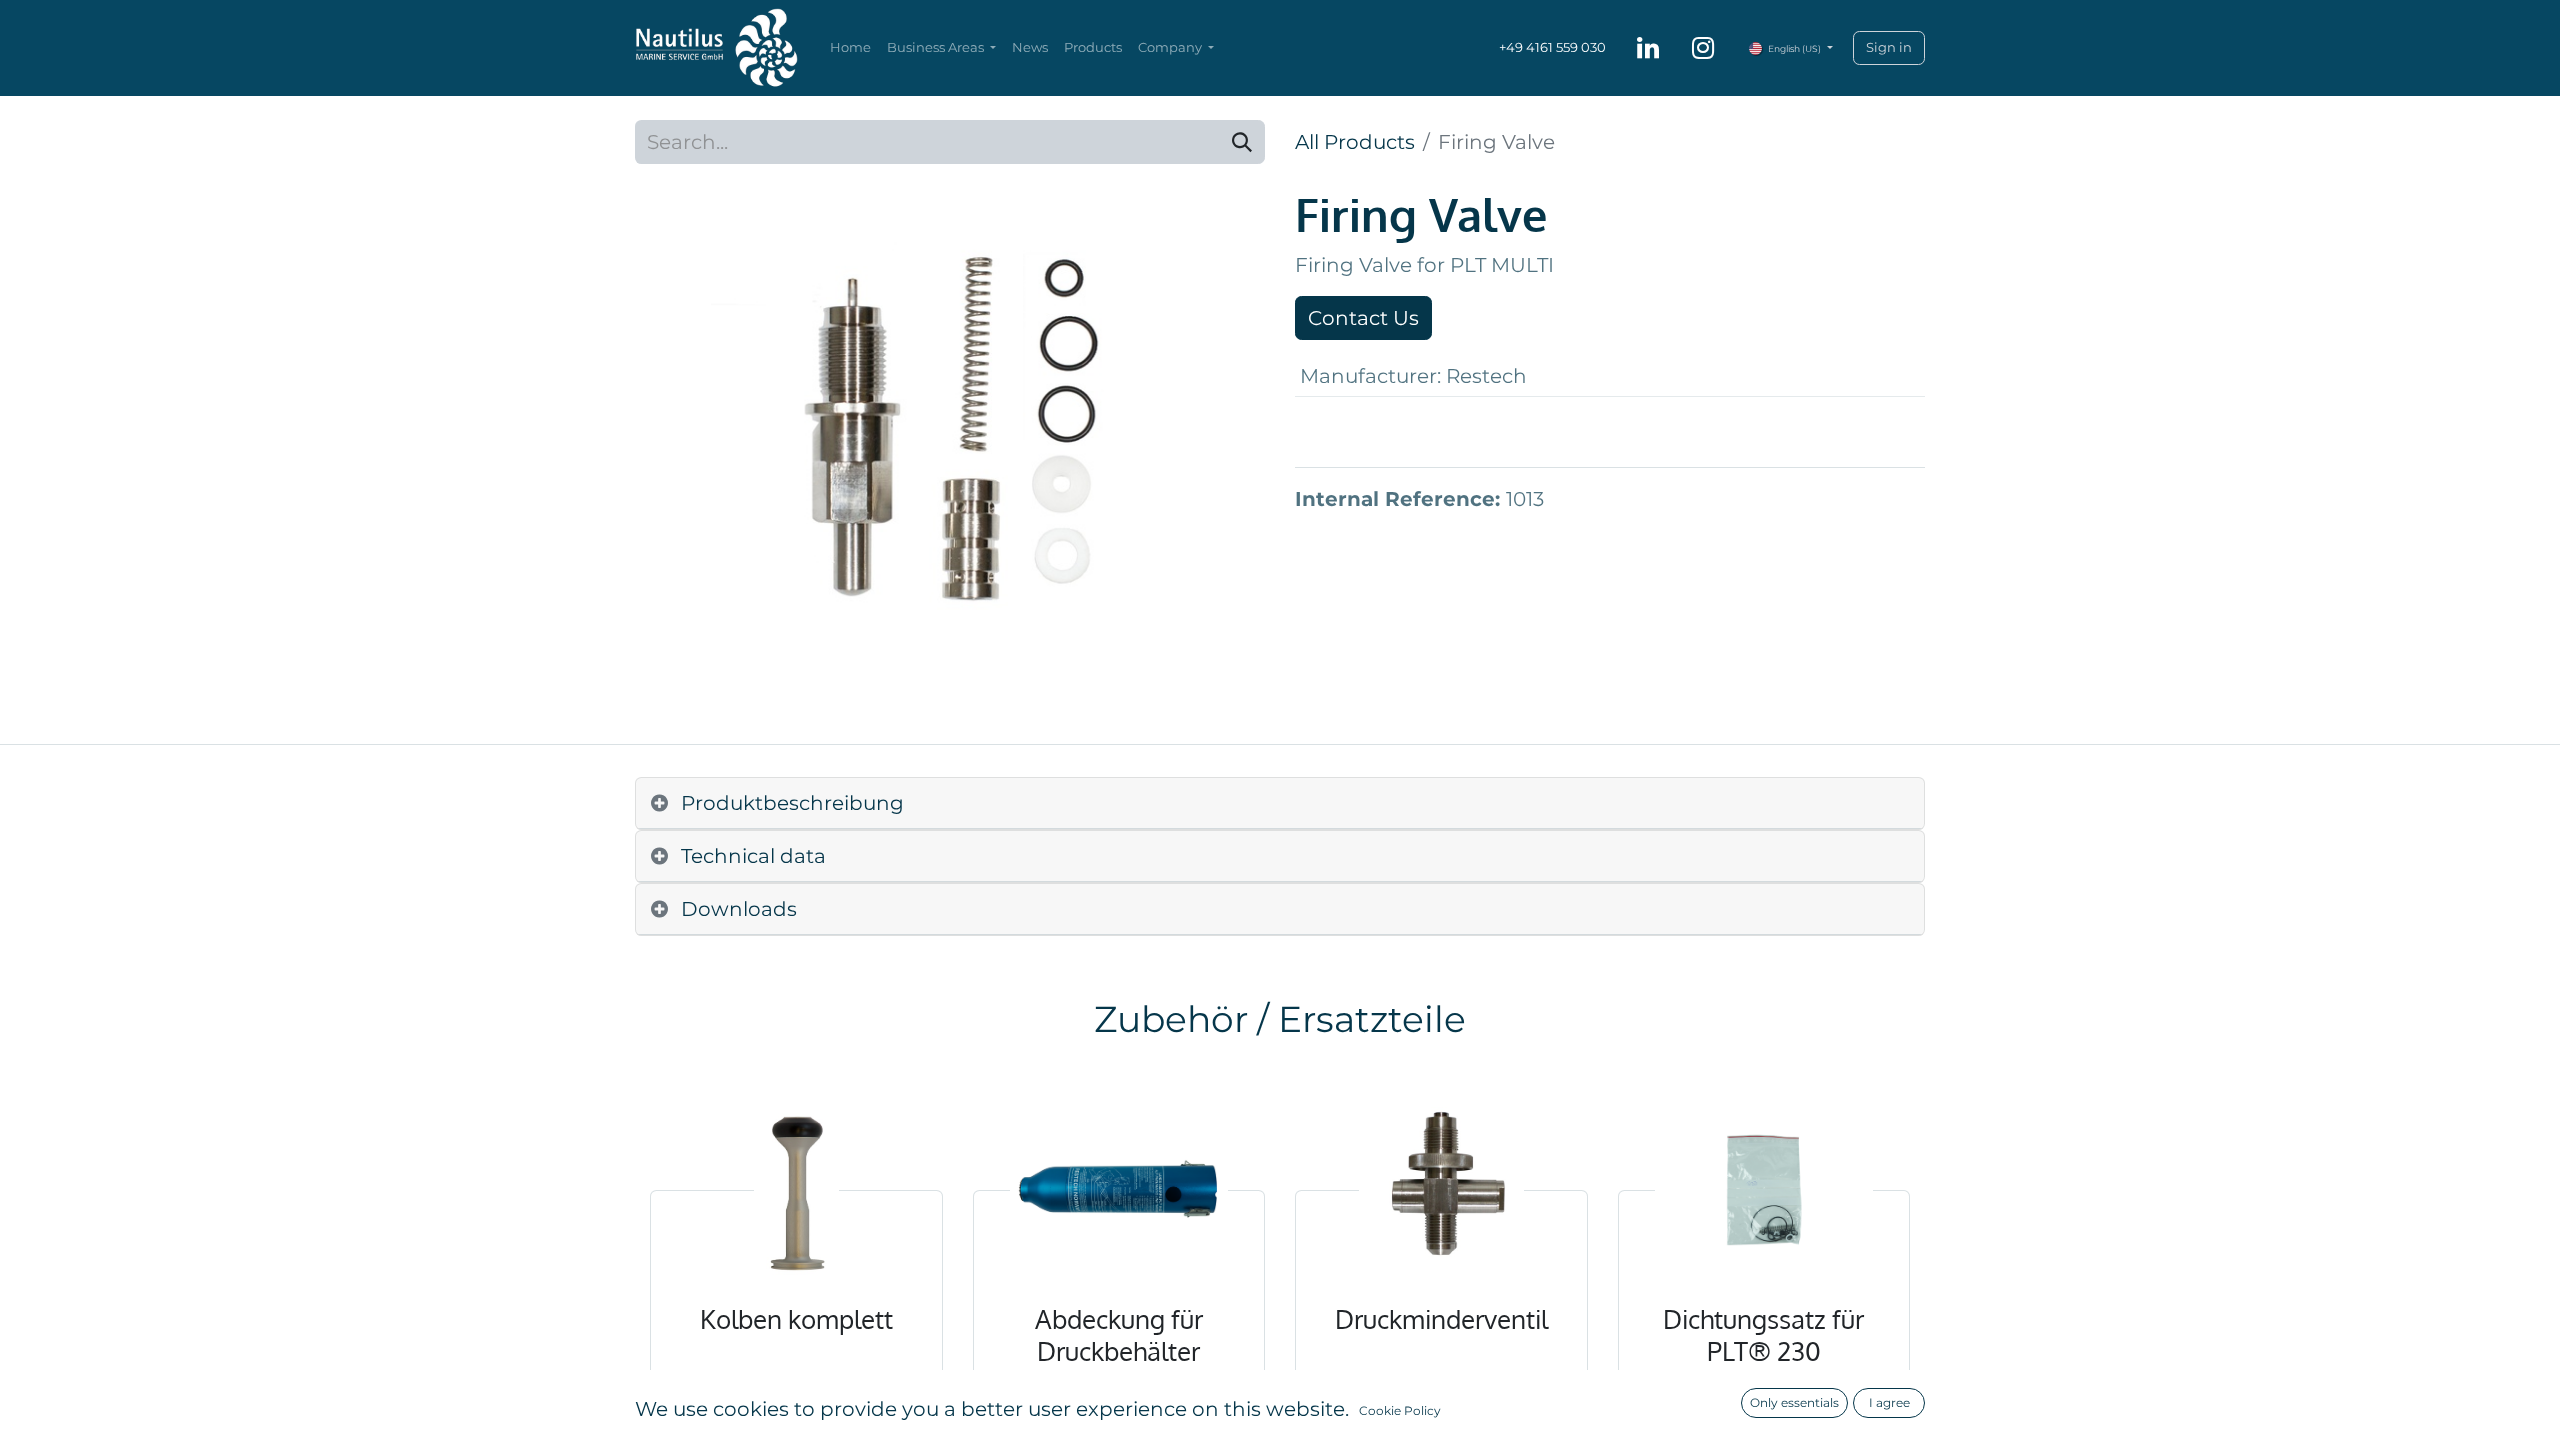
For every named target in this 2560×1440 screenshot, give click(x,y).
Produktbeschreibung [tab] (792, 803)
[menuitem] (850, 48)
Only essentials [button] (1794, 1402)
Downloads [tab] (739, 909)
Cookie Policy (1400, 1410)
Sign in (1889, 47)
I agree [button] (1889, 1402)
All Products (1355, 142)
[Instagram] (1703, 48)
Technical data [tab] (753, 856)
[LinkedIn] (1648, 48)
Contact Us (1363, 318)
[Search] (1242, 142)
